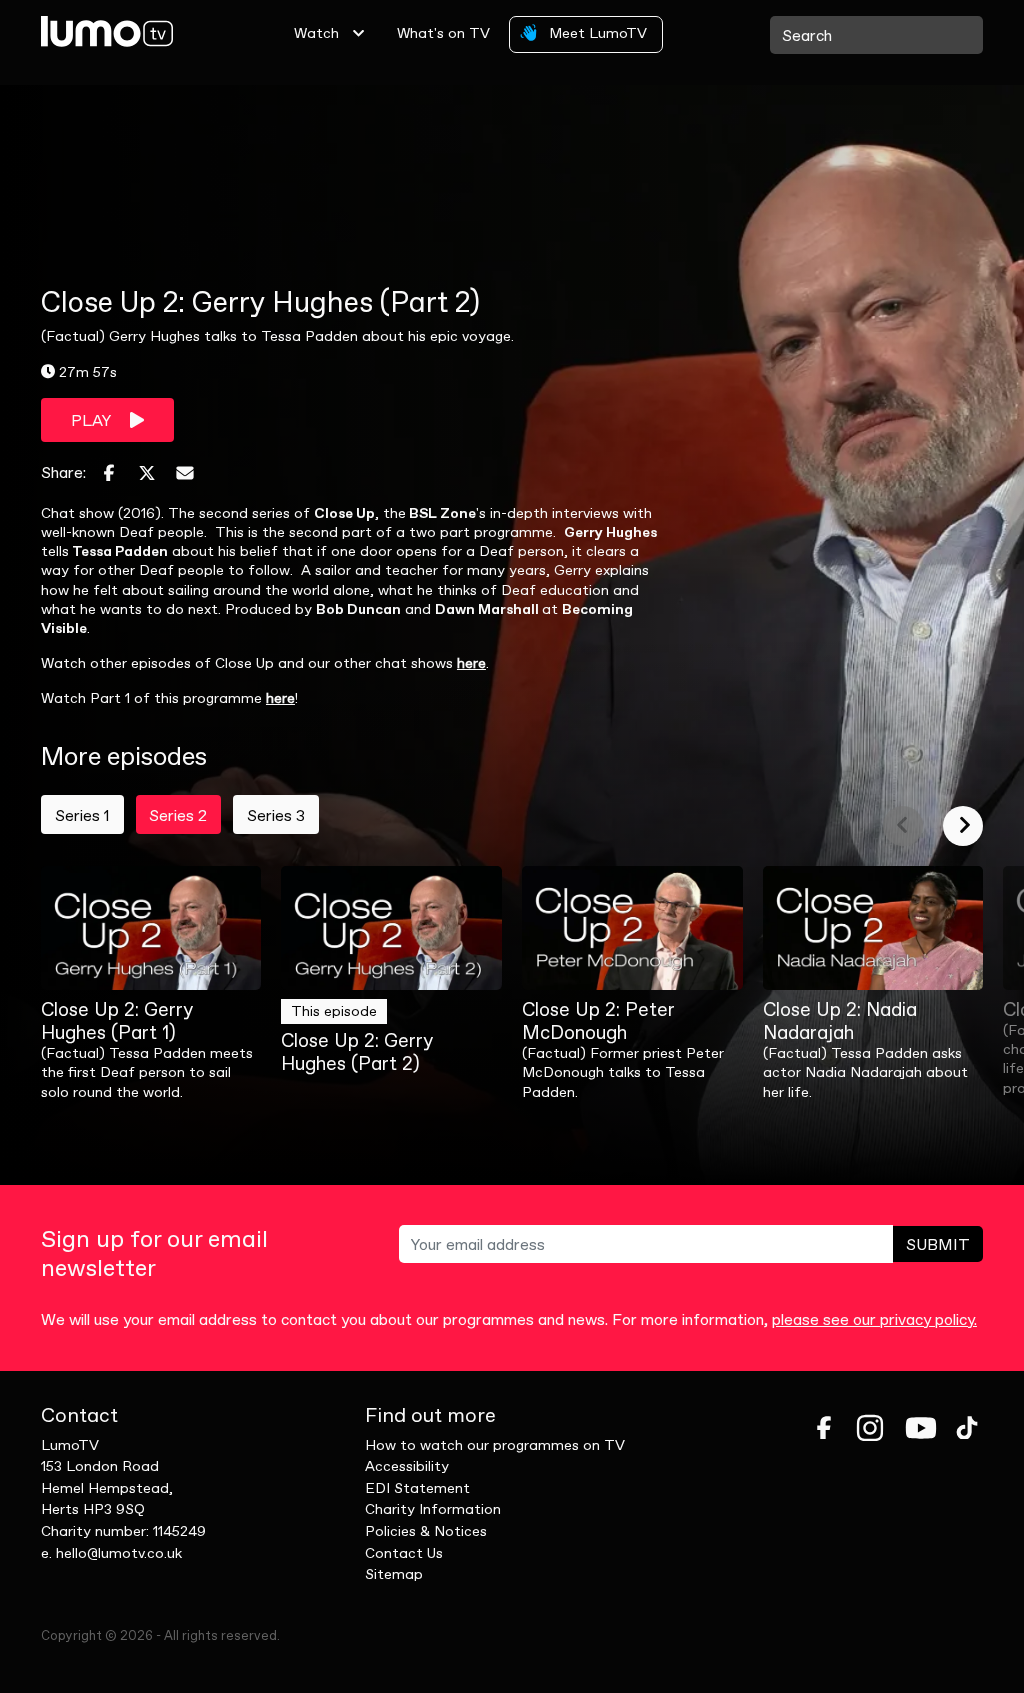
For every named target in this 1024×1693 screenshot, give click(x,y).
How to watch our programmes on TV (495, 1445)
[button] (903, 826)
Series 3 (276, 815)
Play (92, 420)
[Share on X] (147, 473)
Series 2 (178, 815)
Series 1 (82, 815)
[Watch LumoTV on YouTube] (921, 1428)
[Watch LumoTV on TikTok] (967, 1428)
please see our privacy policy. (874, 1319)
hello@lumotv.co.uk (119, 1553)
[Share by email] (185, 473)
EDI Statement (417, 1488)
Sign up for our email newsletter (154, 1254)
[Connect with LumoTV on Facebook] (824, 1428)
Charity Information (433, 1509)
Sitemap (394, 1574)
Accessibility (407, 1466)
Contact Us (404, 1553)
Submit (938, 1244)
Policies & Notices (426, 1531)
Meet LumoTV (596, 33)
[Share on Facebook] (109, 473)
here (471, 663)
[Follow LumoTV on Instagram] (870, 1428)
